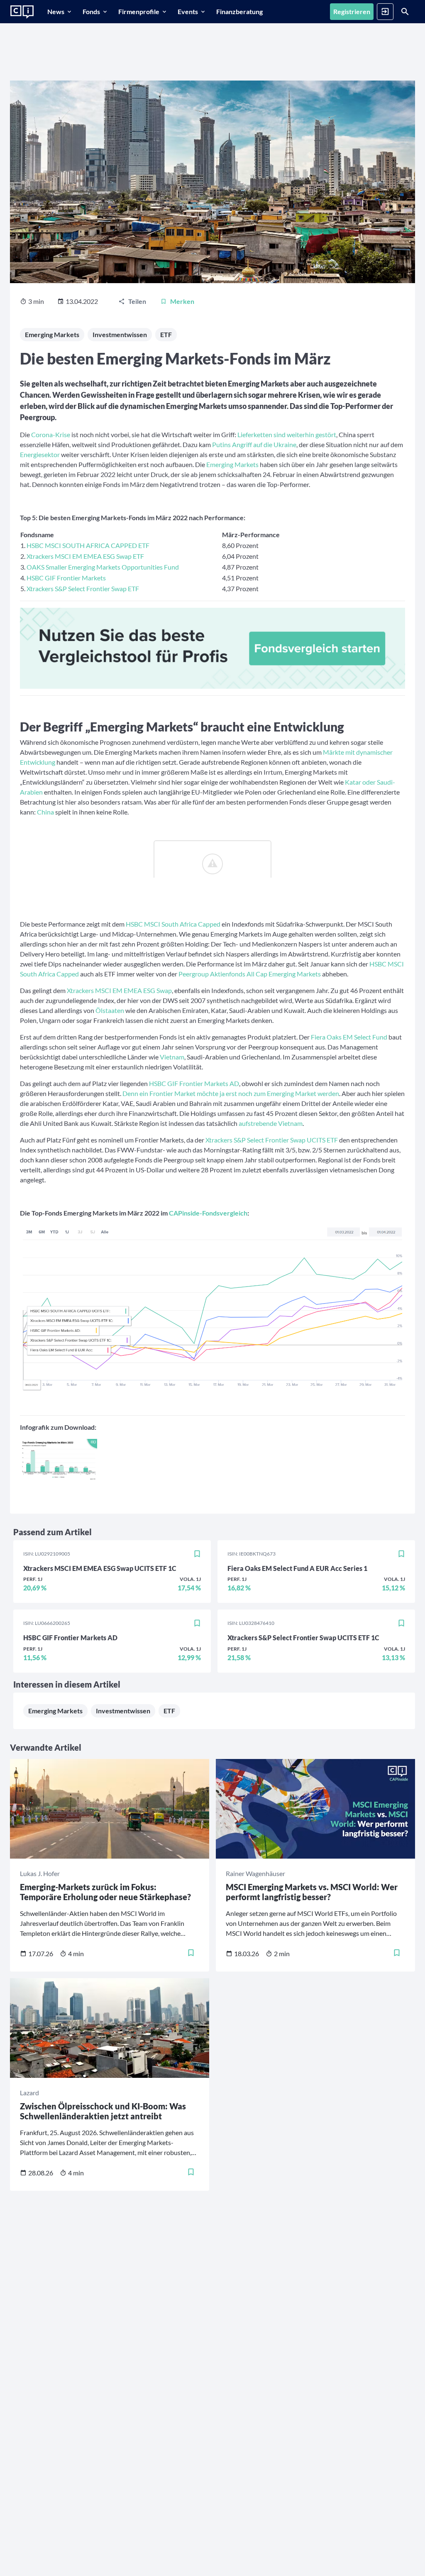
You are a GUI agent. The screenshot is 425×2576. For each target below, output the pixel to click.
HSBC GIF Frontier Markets (66, 578)
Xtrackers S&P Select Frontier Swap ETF (83, 588)
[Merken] (197, 1554)
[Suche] (405, 12)
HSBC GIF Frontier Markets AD (194, 1083)
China (45, 812)
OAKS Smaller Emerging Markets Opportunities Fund (103, 567)
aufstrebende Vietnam (271, 1123)
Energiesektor (40, 454)
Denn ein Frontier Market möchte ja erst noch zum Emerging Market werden (231, 1093)
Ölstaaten (110, 1010)
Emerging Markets (52, 334)
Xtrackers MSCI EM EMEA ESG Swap (119, 990)
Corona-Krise (51, 434)
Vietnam (172, 1057)
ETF (166, 334)
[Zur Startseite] (22, 12)
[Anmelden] (385, 12)
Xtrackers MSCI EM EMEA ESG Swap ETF (85, 556)
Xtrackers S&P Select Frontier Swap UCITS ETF (272, 1140)
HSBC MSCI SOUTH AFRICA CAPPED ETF (88, 545)
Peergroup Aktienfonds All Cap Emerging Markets (250, 974)
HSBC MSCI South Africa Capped (173, 924)
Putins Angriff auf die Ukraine (254, 444)
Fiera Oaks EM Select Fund (349, 1037)
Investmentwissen (120, 334)
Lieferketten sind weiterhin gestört (287, 434)
